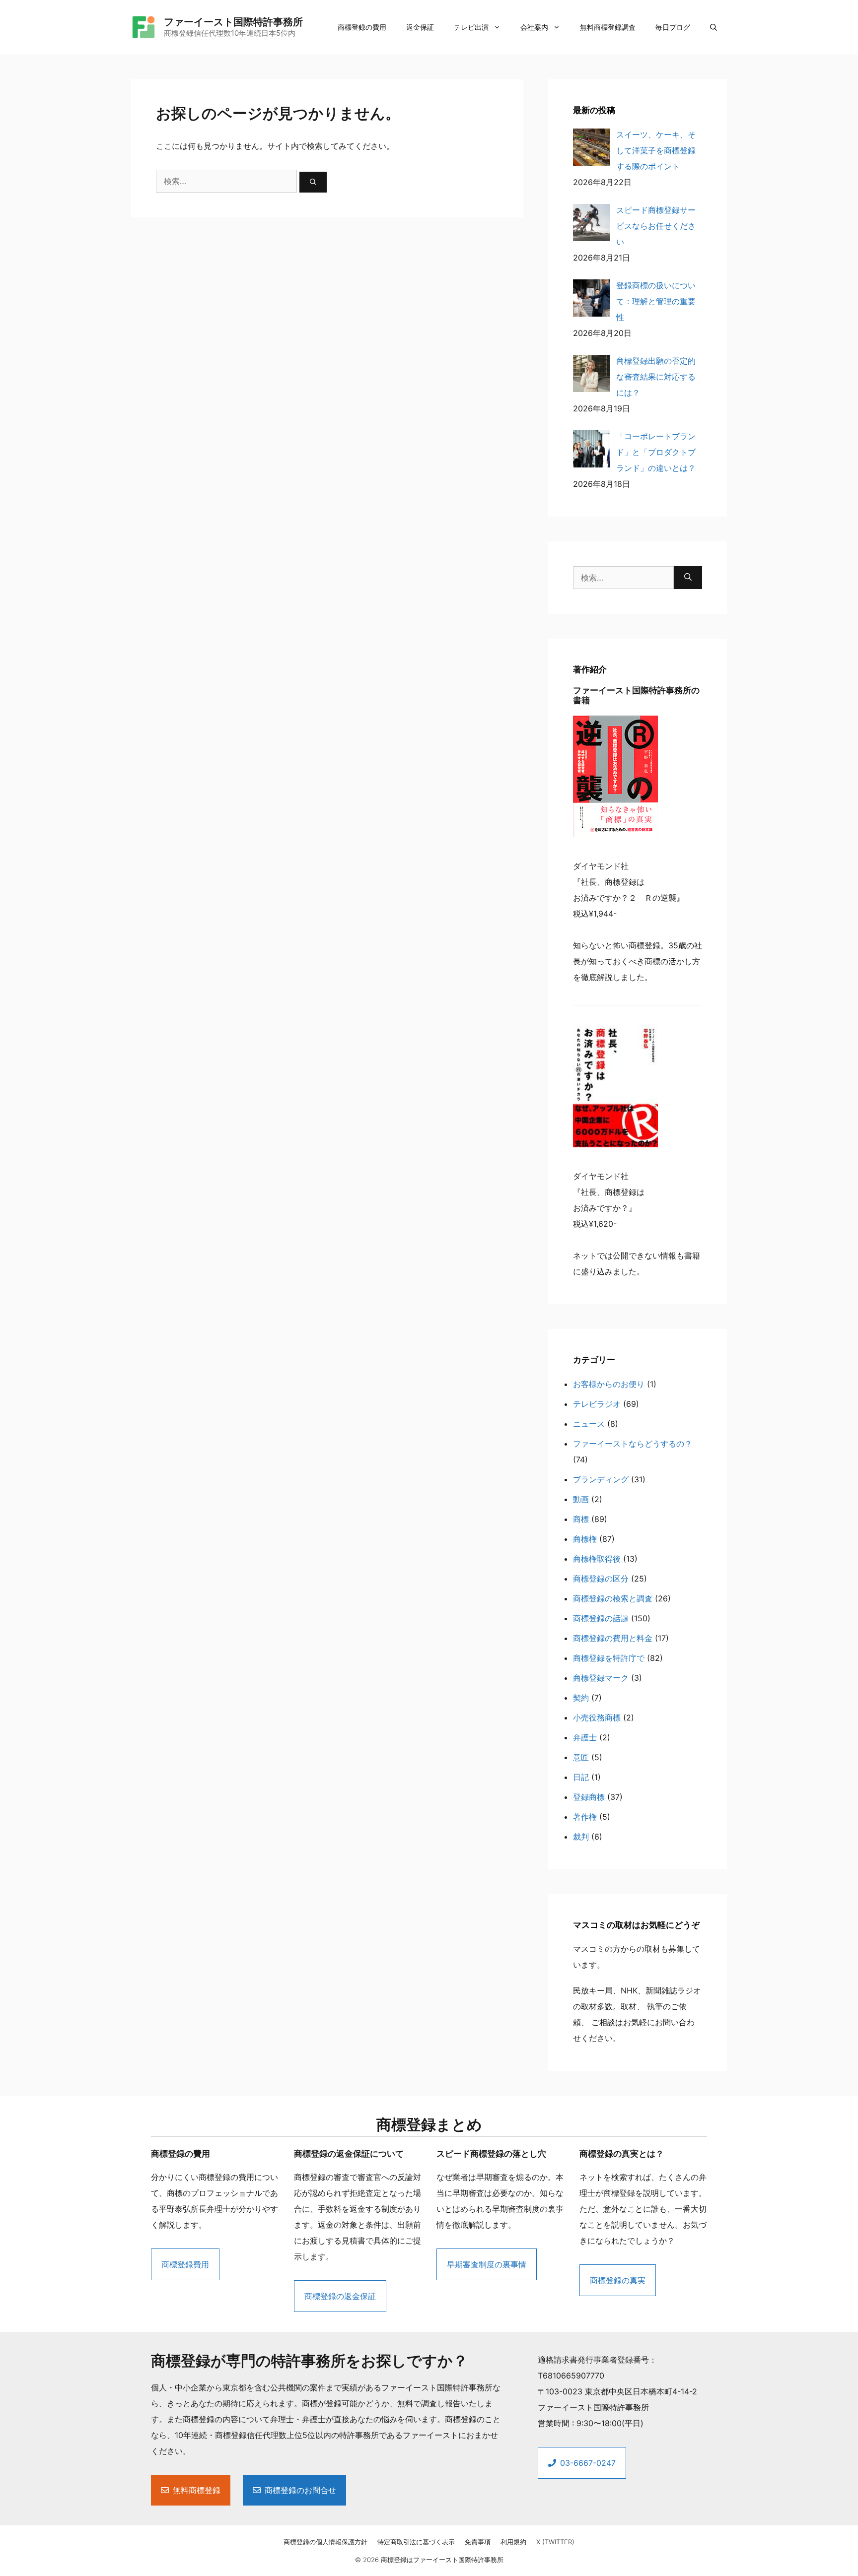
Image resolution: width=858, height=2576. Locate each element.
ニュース (589, 1424)
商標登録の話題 (601, 1618)
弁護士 (585, 1737)
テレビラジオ (597, 1404)
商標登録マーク (601, 1678)
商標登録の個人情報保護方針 (325, 2542)
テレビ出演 (471, 27)
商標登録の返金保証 (340, 2296)
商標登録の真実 (618, 2280)
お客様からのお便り (609, 1384)
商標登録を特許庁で (609, 1658)
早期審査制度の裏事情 (487, 2264)
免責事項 (478, 2542)
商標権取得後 (597, 1559)
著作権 (585, 1817)
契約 (581, 1698)
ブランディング (601, 1479)
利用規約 (513, 2542)
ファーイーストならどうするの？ (633, 1444)
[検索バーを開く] (714, 27)
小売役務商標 (597, 1717)
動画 (581, 1499)
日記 (581, 1777)
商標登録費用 (185, 2264)
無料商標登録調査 (608, 27)
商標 (581, 1519)
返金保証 (420, 27)
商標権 (585, 1539)
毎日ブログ (673, 27)
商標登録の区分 (601, 1579)
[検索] (313, 182)
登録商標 (589, 1797)
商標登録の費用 (362, 27)
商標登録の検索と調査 (613, 1598)
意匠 (581, 1757)
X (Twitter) (555, 2542)
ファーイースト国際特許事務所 (233, 22)
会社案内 (534, 27)
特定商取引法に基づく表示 (416, 2542)
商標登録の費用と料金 (613, 1638)
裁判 (581, 1837)
